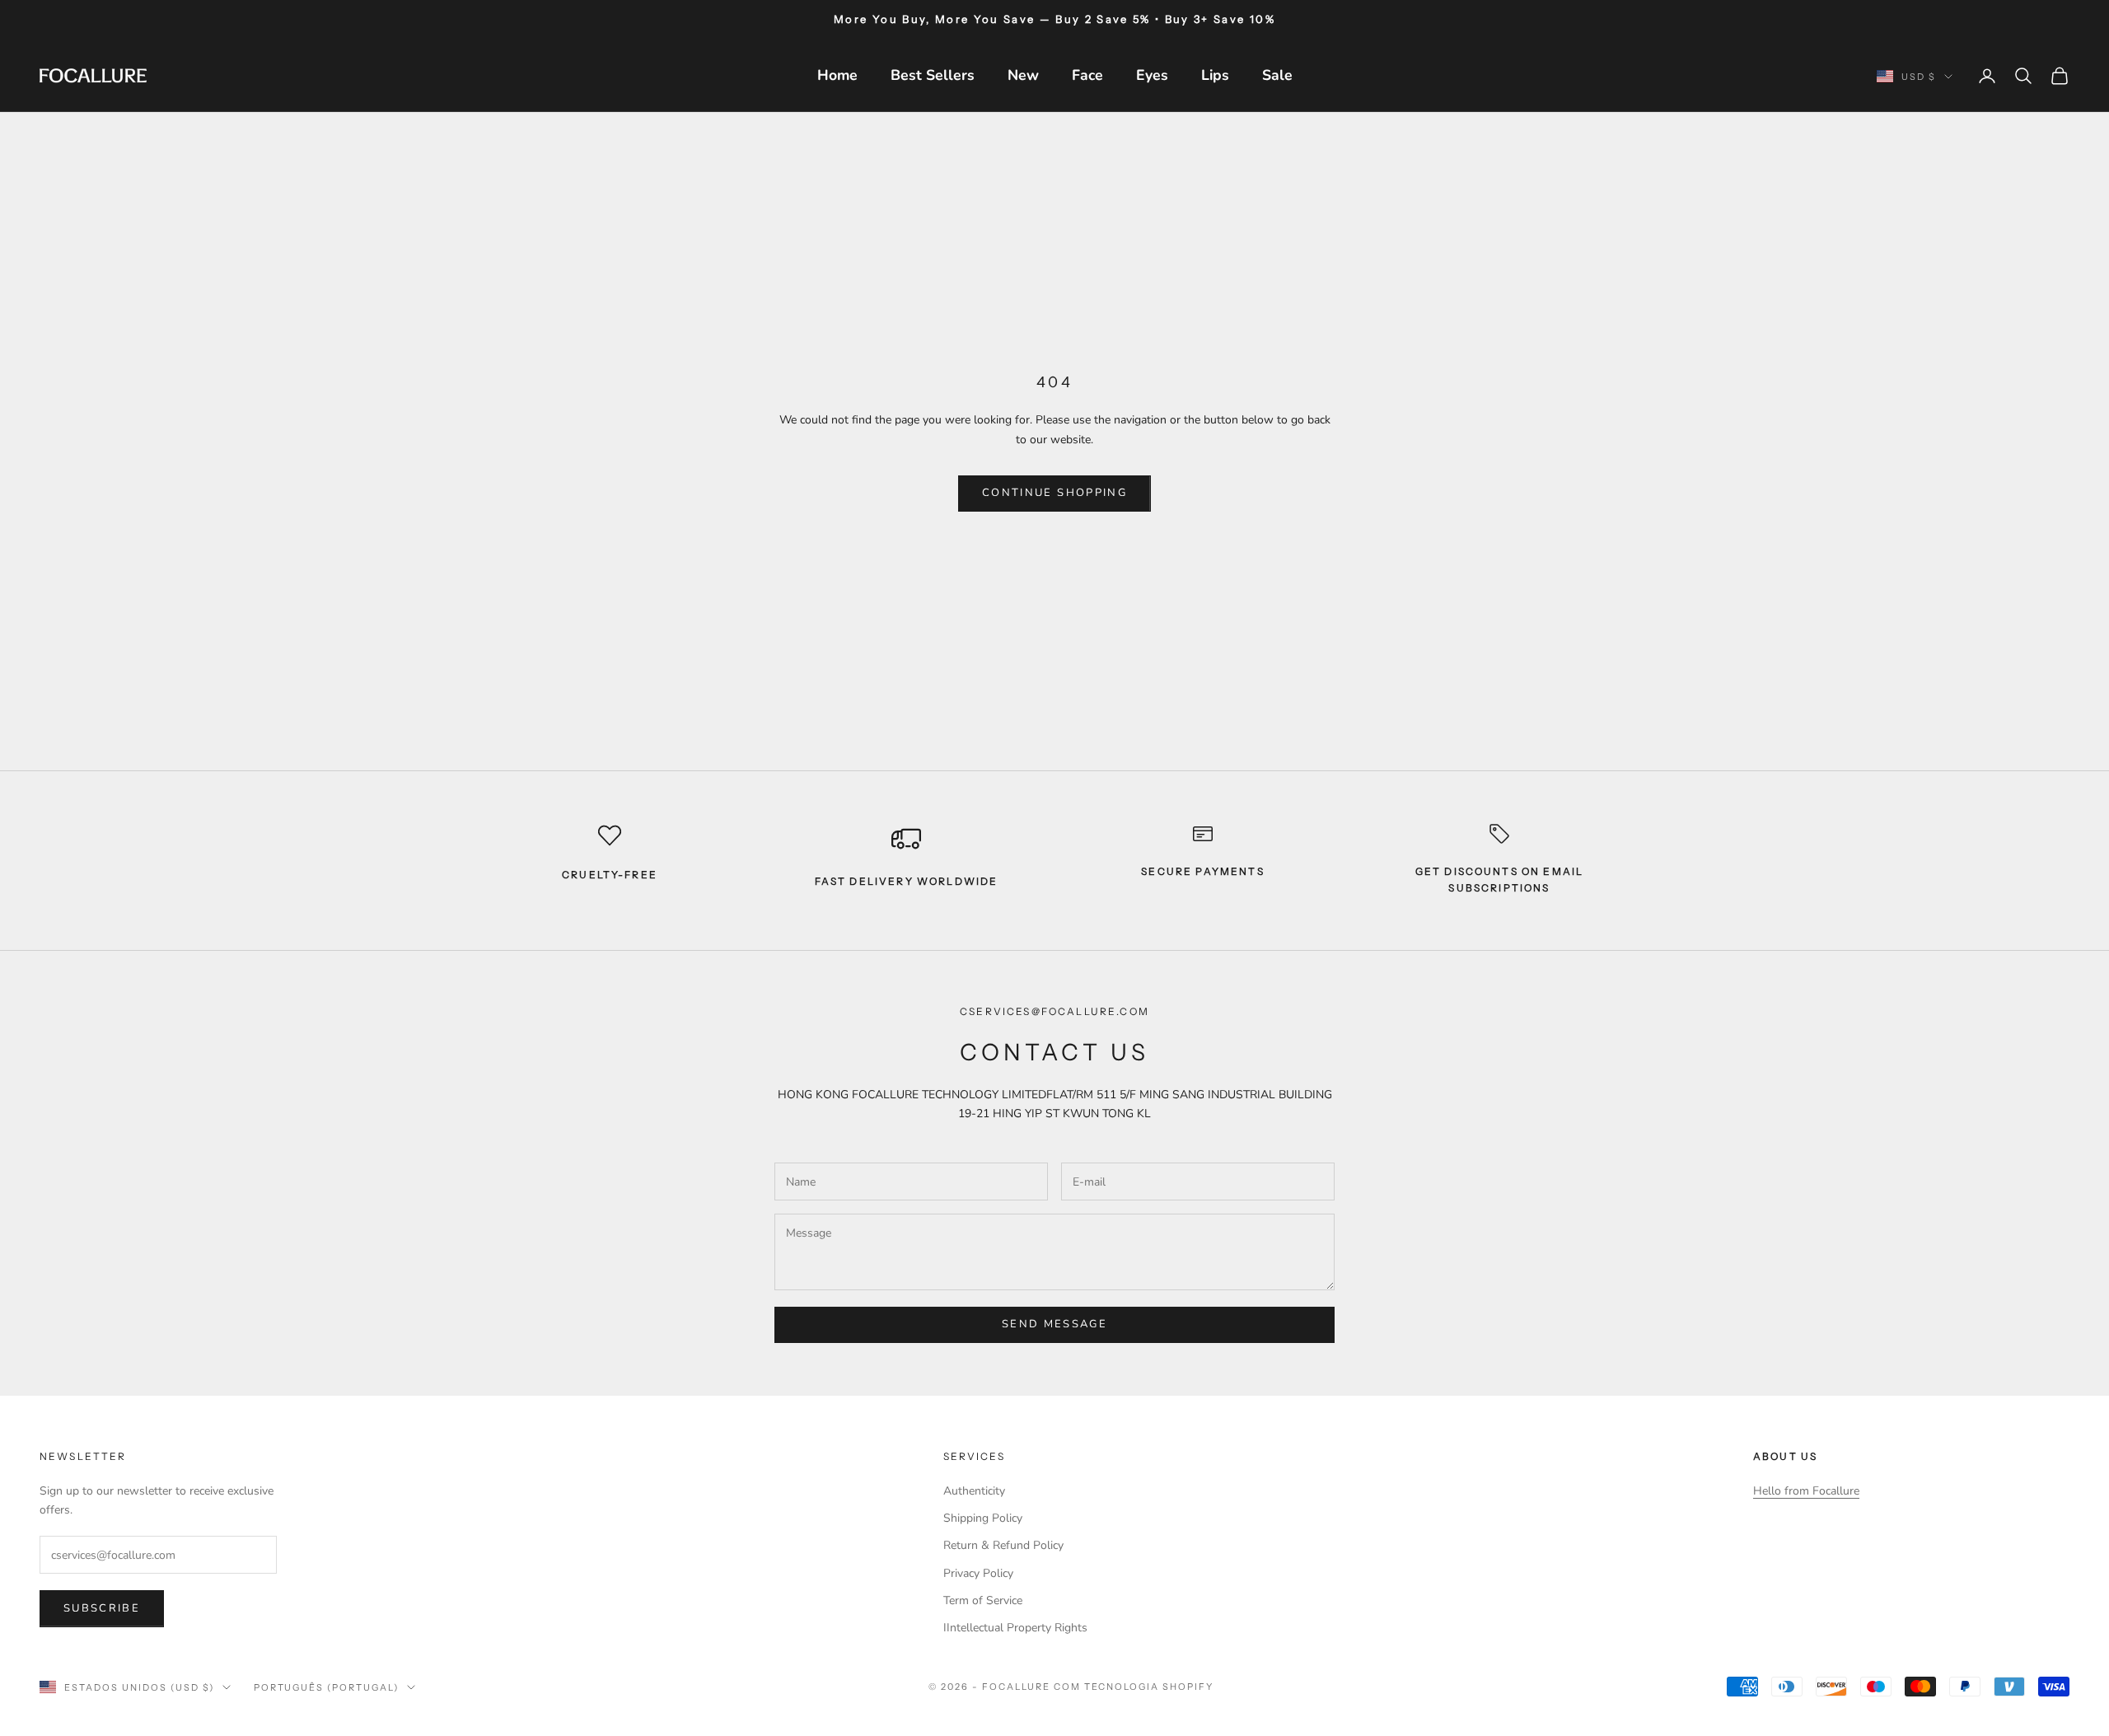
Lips (1215, 75)
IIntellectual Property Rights (1015, 1628)
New (1023, 75)
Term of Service (983, 1600)
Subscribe (102, 1608)
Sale (1277, 75)
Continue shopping (1054, 493)
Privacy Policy (978, 1573)
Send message (1054, 1324)
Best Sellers (933, 75)
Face (1087, 75)
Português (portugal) (327, 1687)
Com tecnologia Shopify (1134, 1687)
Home (837, 75)
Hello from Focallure (1806, 1491)
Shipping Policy (983, 1518)
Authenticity (974, 1491)
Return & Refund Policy (1003, 1545)
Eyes (1152, 75)
